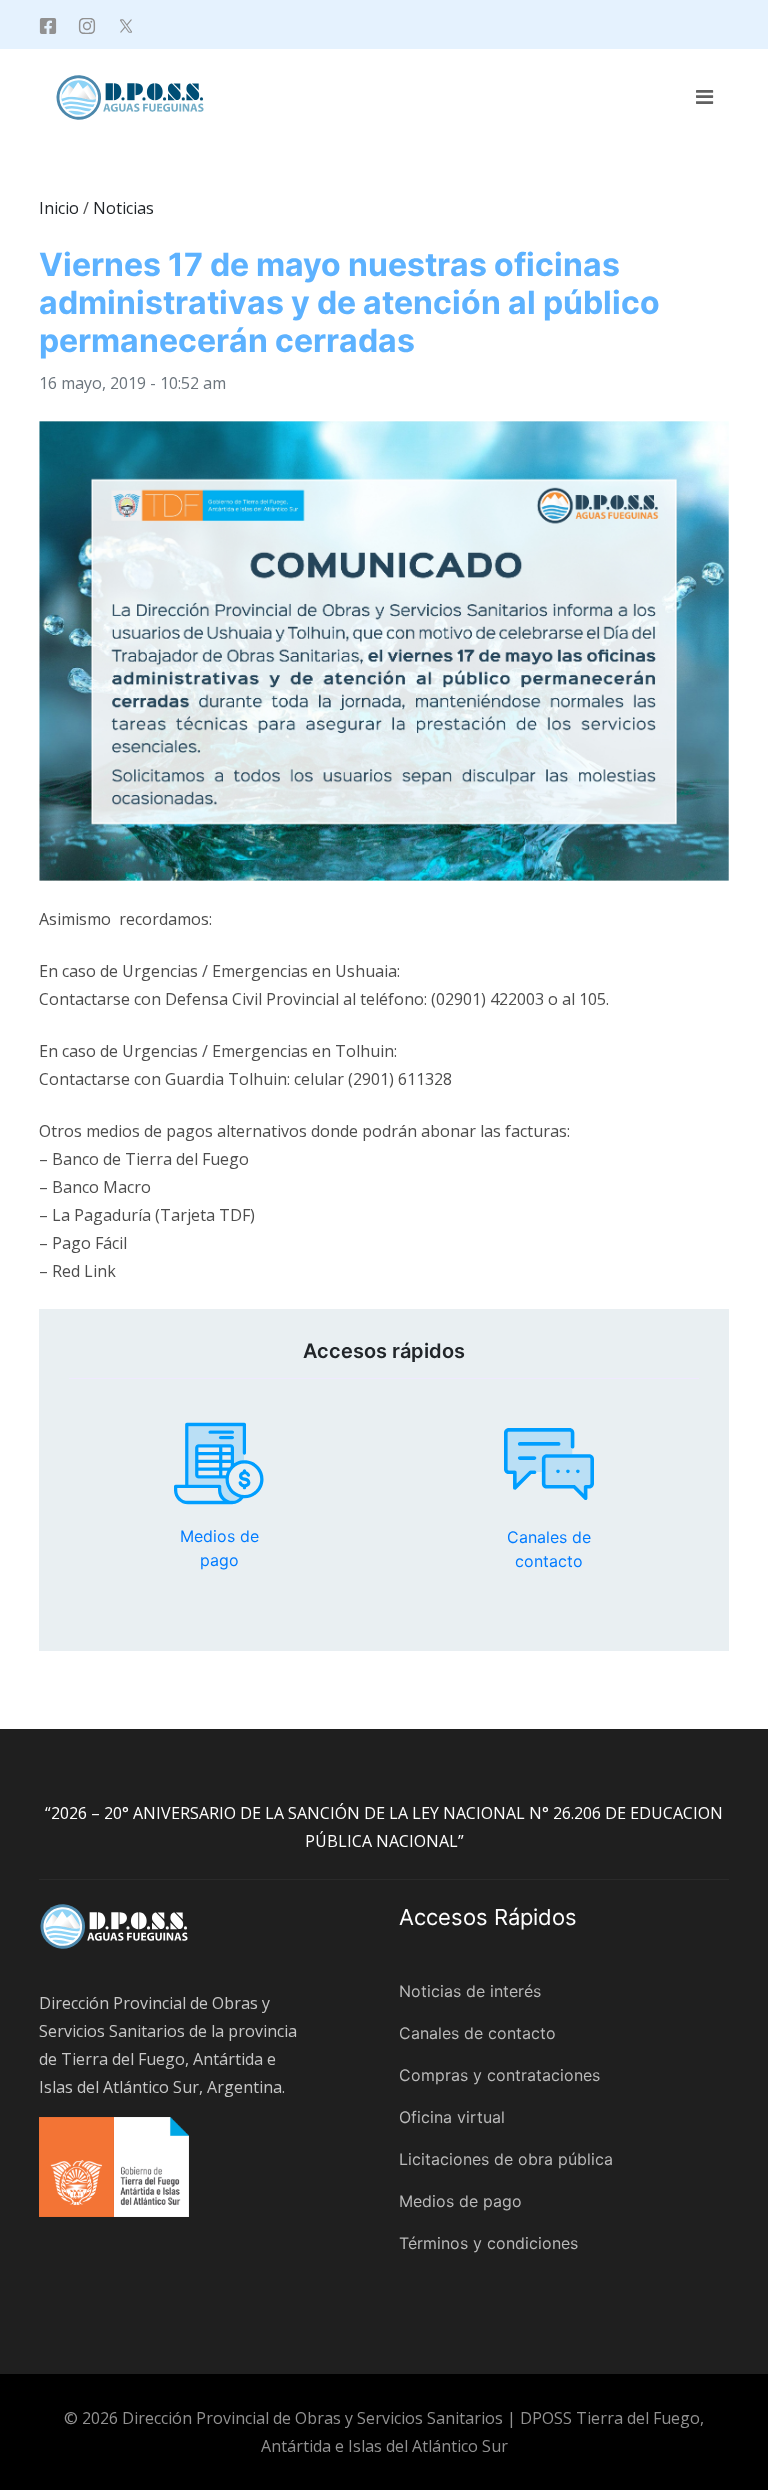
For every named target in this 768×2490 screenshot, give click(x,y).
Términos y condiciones (488, 2243)
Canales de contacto (549, 1464)
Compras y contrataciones (499, 2075)
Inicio (59, 208)
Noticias (123, 208)
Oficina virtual (452, 2117)
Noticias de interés (470, 1991)
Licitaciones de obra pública (506, 2159)
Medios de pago (219, 1464)
